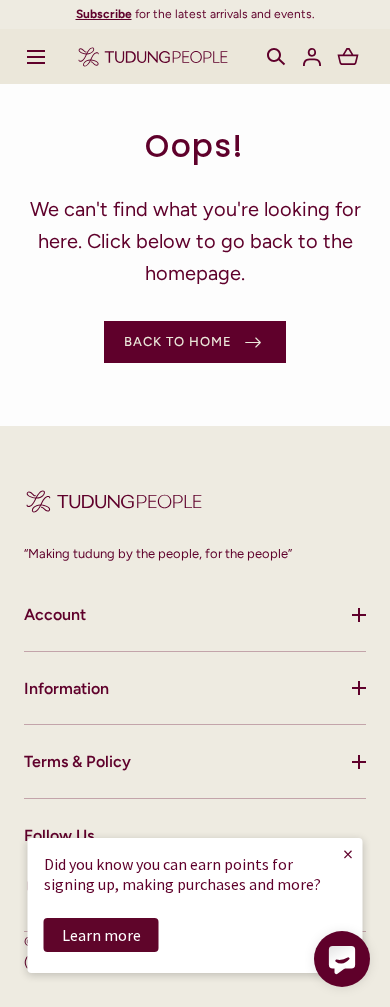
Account (55, 614)
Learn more (101, 935)
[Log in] (312, 57)
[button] (36, 57)
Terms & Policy (77, 761)
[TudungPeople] (153, 56)
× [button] (348, 853)
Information (66, 688)
